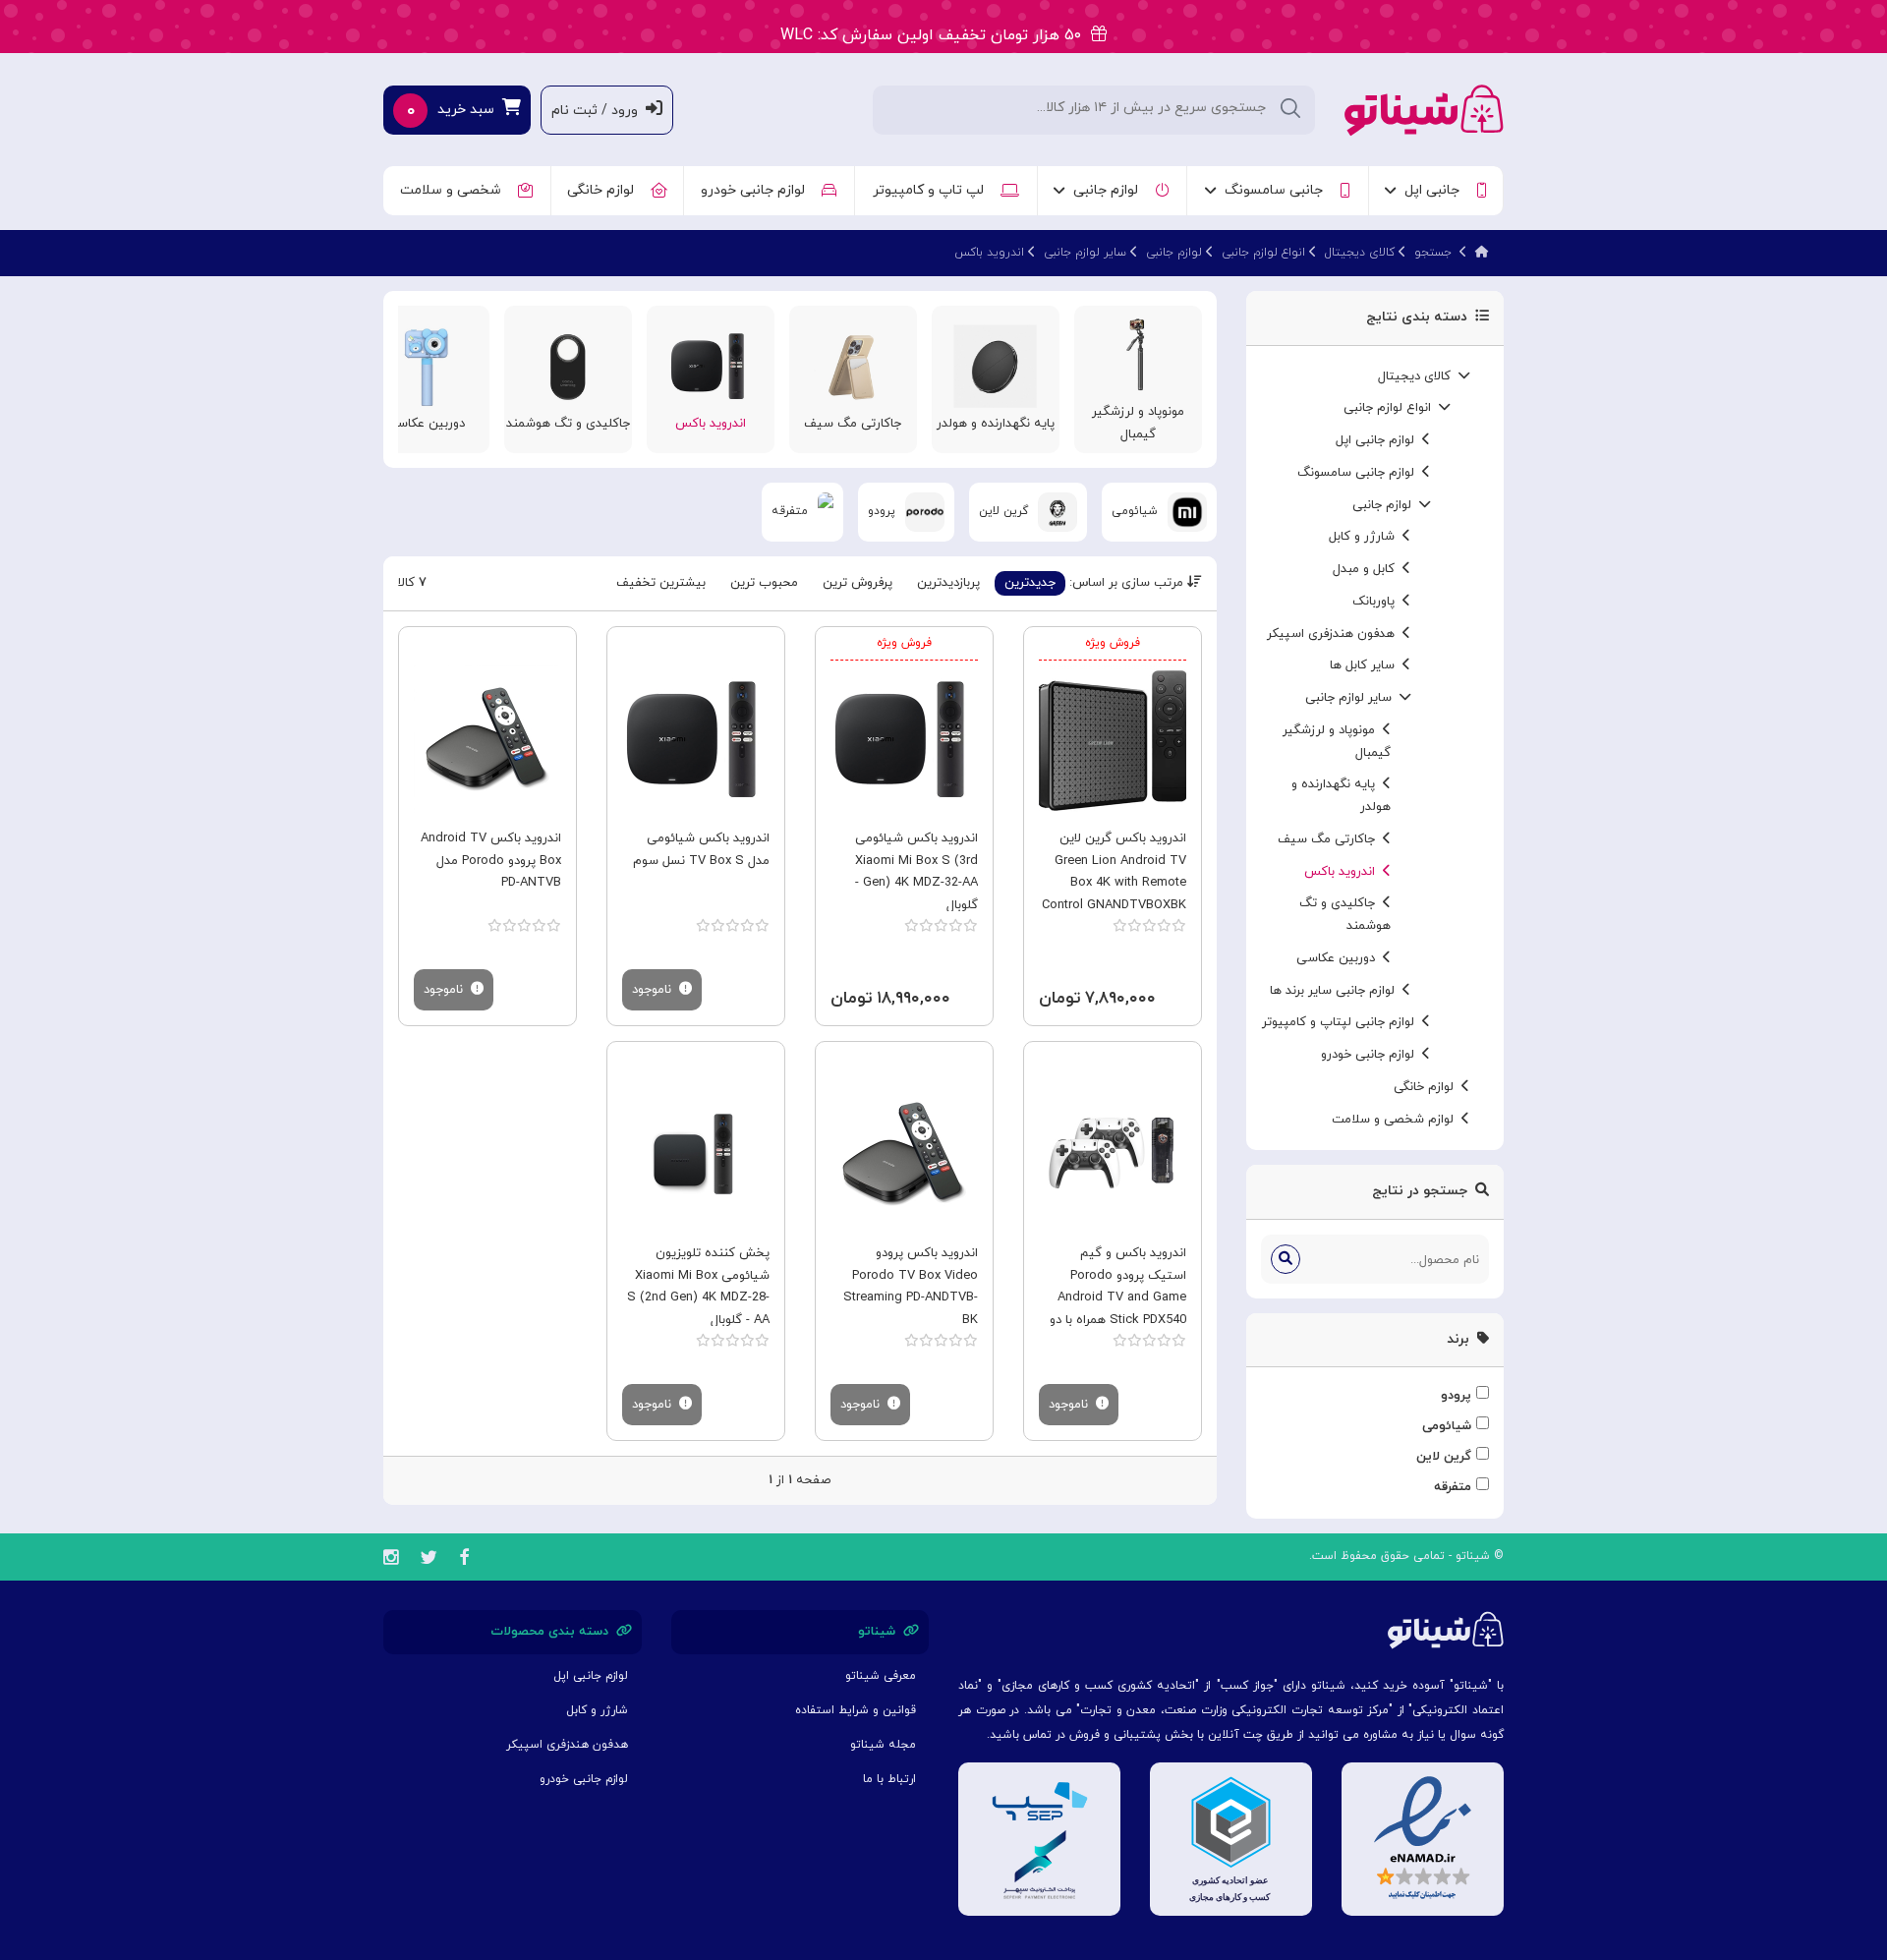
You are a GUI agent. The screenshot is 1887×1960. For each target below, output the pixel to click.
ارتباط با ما (889, 1779)
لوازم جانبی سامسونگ (1360, 473)
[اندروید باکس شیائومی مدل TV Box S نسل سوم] (696, 739)
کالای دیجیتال (1360, 253)
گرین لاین (1444, 1457)
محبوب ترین (764, 583)
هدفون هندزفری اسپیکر (1335, 634)
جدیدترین (1030, 583)
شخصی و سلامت (455, 190)
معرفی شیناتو (881, 1676)
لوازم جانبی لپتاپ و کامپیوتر (1342, 1022)
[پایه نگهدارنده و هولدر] (995, 365)
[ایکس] (429, 1560)
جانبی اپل (1436, 190)
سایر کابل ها (1366, 665)
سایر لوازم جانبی (1085, 253)
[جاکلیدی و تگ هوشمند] (568, 365)
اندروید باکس (989, 253)
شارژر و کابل (1366, 537)
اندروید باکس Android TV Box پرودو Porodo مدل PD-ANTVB (491, 861)
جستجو (1433, 253)
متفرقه (1453, 1487)
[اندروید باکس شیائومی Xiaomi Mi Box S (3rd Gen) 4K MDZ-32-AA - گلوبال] (904, 739)
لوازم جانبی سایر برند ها (1336, 991)
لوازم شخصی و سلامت (1397, 1120)
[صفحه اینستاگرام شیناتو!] (391, 1560)
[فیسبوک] (464, 1560)
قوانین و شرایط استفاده (856, 1710)
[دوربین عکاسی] (425, 365)
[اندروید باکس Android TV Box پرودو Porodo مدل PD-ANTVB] (487, 739)
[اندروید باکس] (710, 365)
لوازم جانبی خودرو (757, 190)
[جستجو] (1286, 1259)
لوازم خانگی (604, 190)
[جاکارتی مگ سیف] (853, 365)
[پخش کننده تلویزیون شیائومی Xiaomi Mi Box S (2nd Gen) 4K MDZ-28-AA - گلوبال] (696, 1154)
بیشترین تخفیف (661, 583)
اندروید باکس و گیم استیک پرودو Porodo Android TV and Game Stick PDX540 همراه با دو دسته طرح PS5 (1118, 1298)
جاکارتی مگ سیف (1330, 839)
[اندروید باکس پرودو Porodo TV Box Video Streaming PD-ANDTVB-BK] (904, 1154)
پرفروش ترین (858, 583)
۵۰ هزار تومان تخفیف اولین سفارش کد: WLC (936, 28)
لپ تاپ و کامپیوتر (932, 190)
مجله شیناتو (883, 1745)
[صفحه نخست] (1482, 253)
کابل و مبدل (1368, 569)
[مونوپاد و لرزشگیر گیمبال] (1138, 354)
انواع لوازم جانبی (1263, 253)
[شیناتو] (1424, 109)
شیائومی (1447, 1426)
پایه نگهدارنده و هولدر (996, 424)
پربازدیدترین (948, 583)
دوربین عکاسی (1340, 958)
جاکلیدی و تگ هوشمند (568, 424)
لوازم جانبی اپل (1379, 440)
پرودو (1456, 1396)
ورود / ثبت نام (599, 111)
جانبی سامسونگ (1278, 190)
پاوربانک (1377, 602)
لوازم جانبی (1110, 190)
